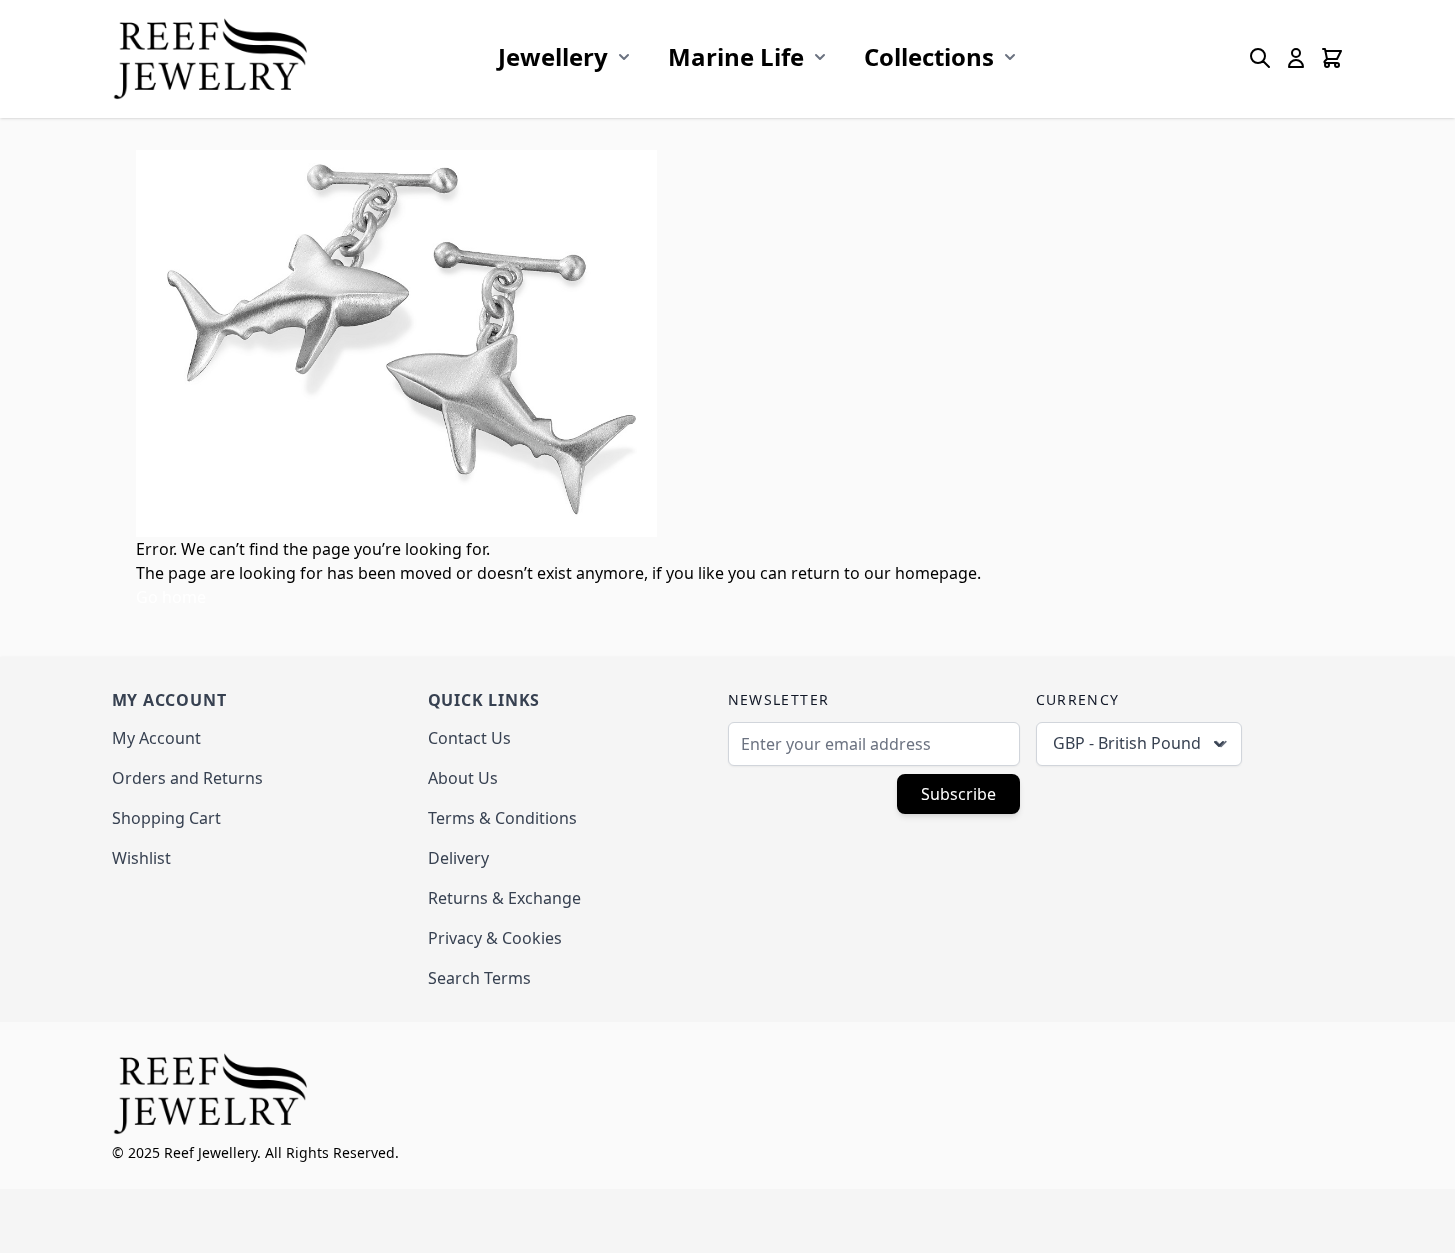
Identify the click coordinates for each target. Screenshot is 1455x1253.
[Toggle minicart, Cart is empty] (1332, 58)
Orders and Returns (187, 778)
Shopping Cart (166, 818)
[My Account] (1296, 58)
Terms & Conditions (502, 818)
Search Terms (479, 978)
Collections (929, 56)
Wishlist (141, 858)
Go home (171, 597)
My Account (156, 738)
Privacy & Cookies (495, 938)
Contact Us (469, 738)
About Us (463, 778)
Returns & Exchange (504, 898)
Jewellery (553, 56)
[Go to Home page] (212, 58)
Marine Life (736, 56)
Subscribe (958, 794)
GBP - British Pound (1127, 743)
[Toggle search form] (1260, 58)
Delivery (458, 858)
